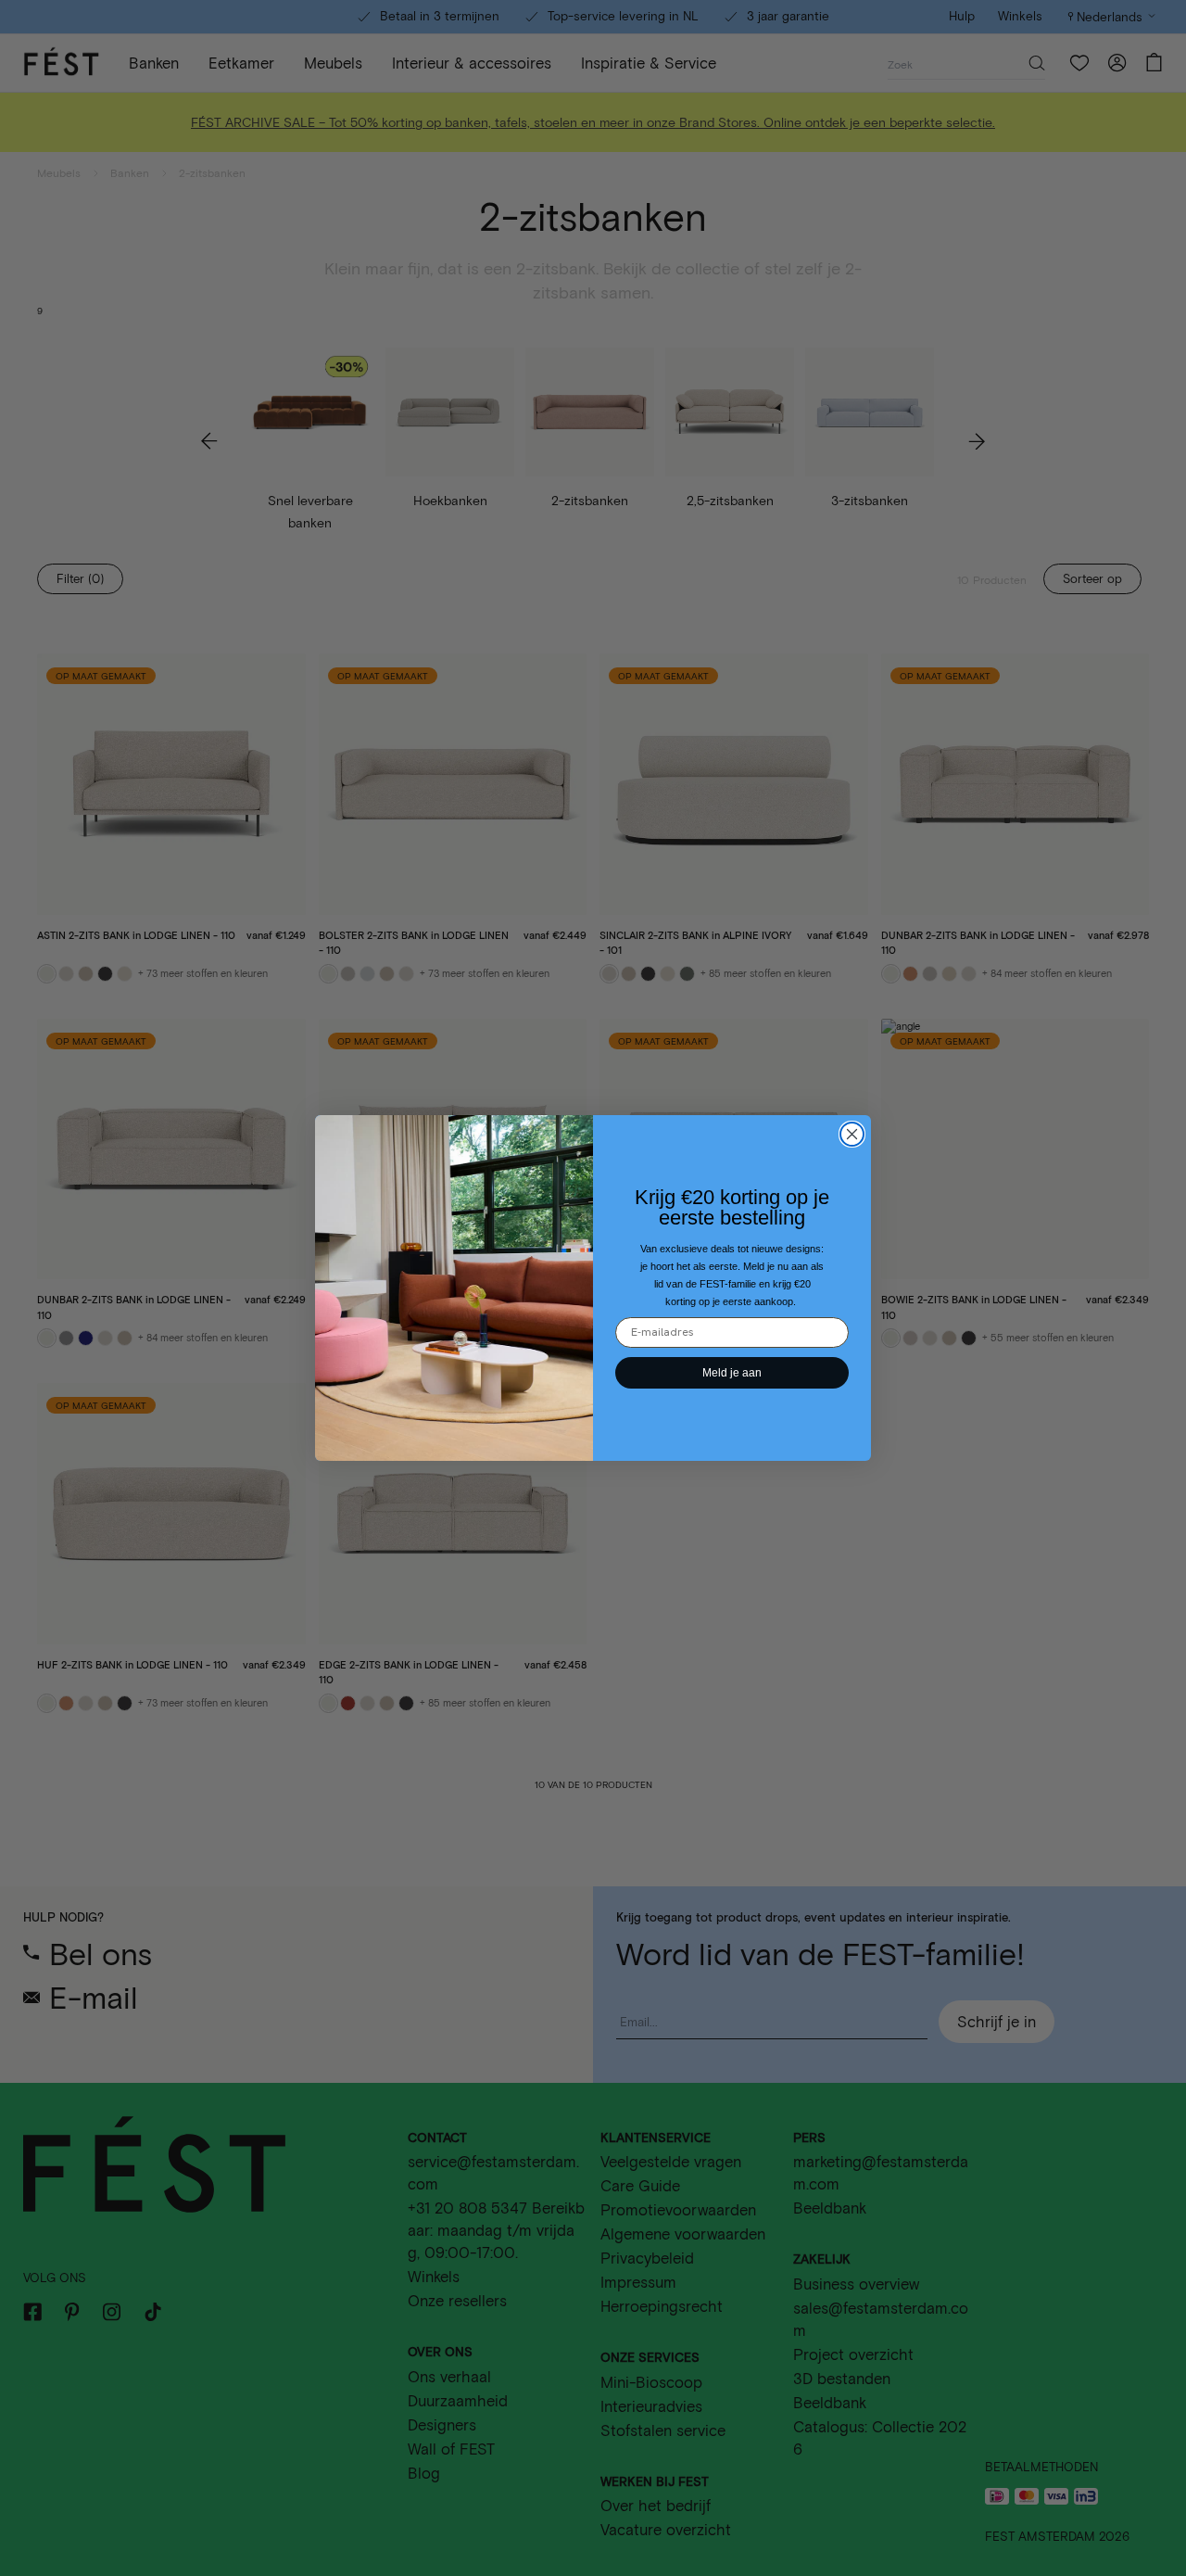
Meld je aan (732, 1373)
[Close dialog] (852, 1134)
